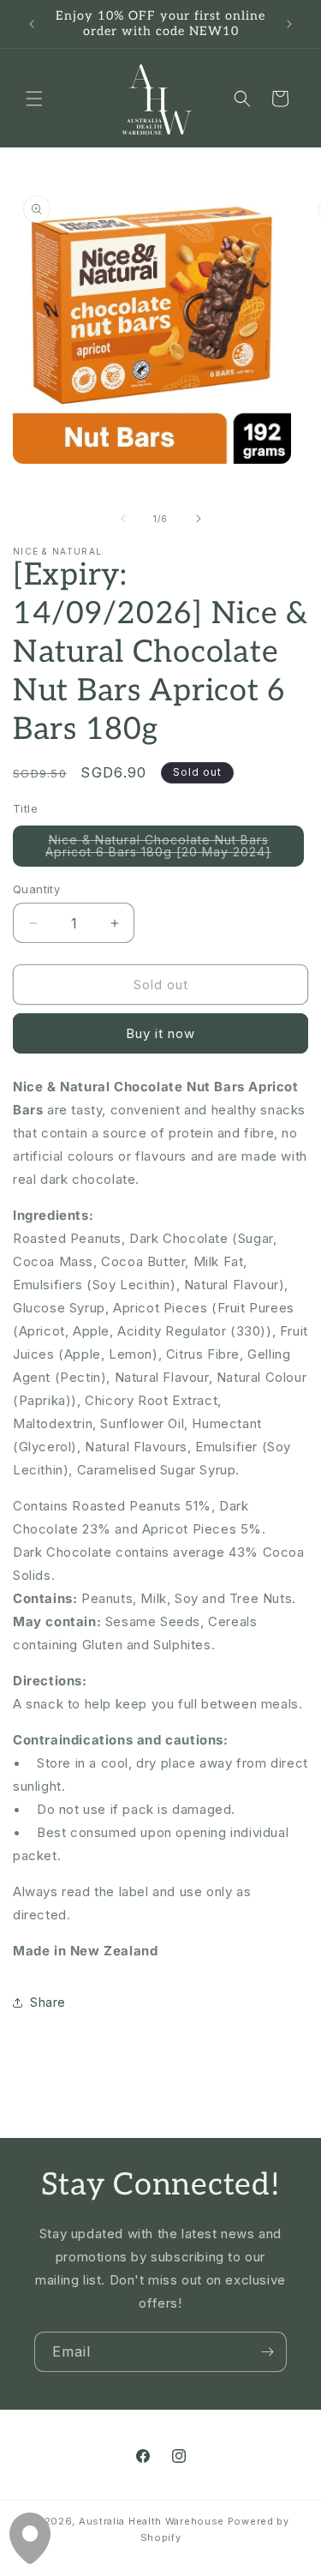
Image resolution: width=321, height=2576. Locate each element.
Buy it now (160, 1033)
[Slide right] (199, 519)
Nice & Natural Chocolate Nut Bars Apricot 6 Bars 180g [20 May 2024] (175, 850)
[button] (34, 99)
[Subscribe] (267, 2352)
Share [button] (48, 2002)
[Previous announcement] (32, 24)
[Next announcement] (289, 24)
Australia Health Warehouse (152, 2521)
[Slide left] (123, 519)
